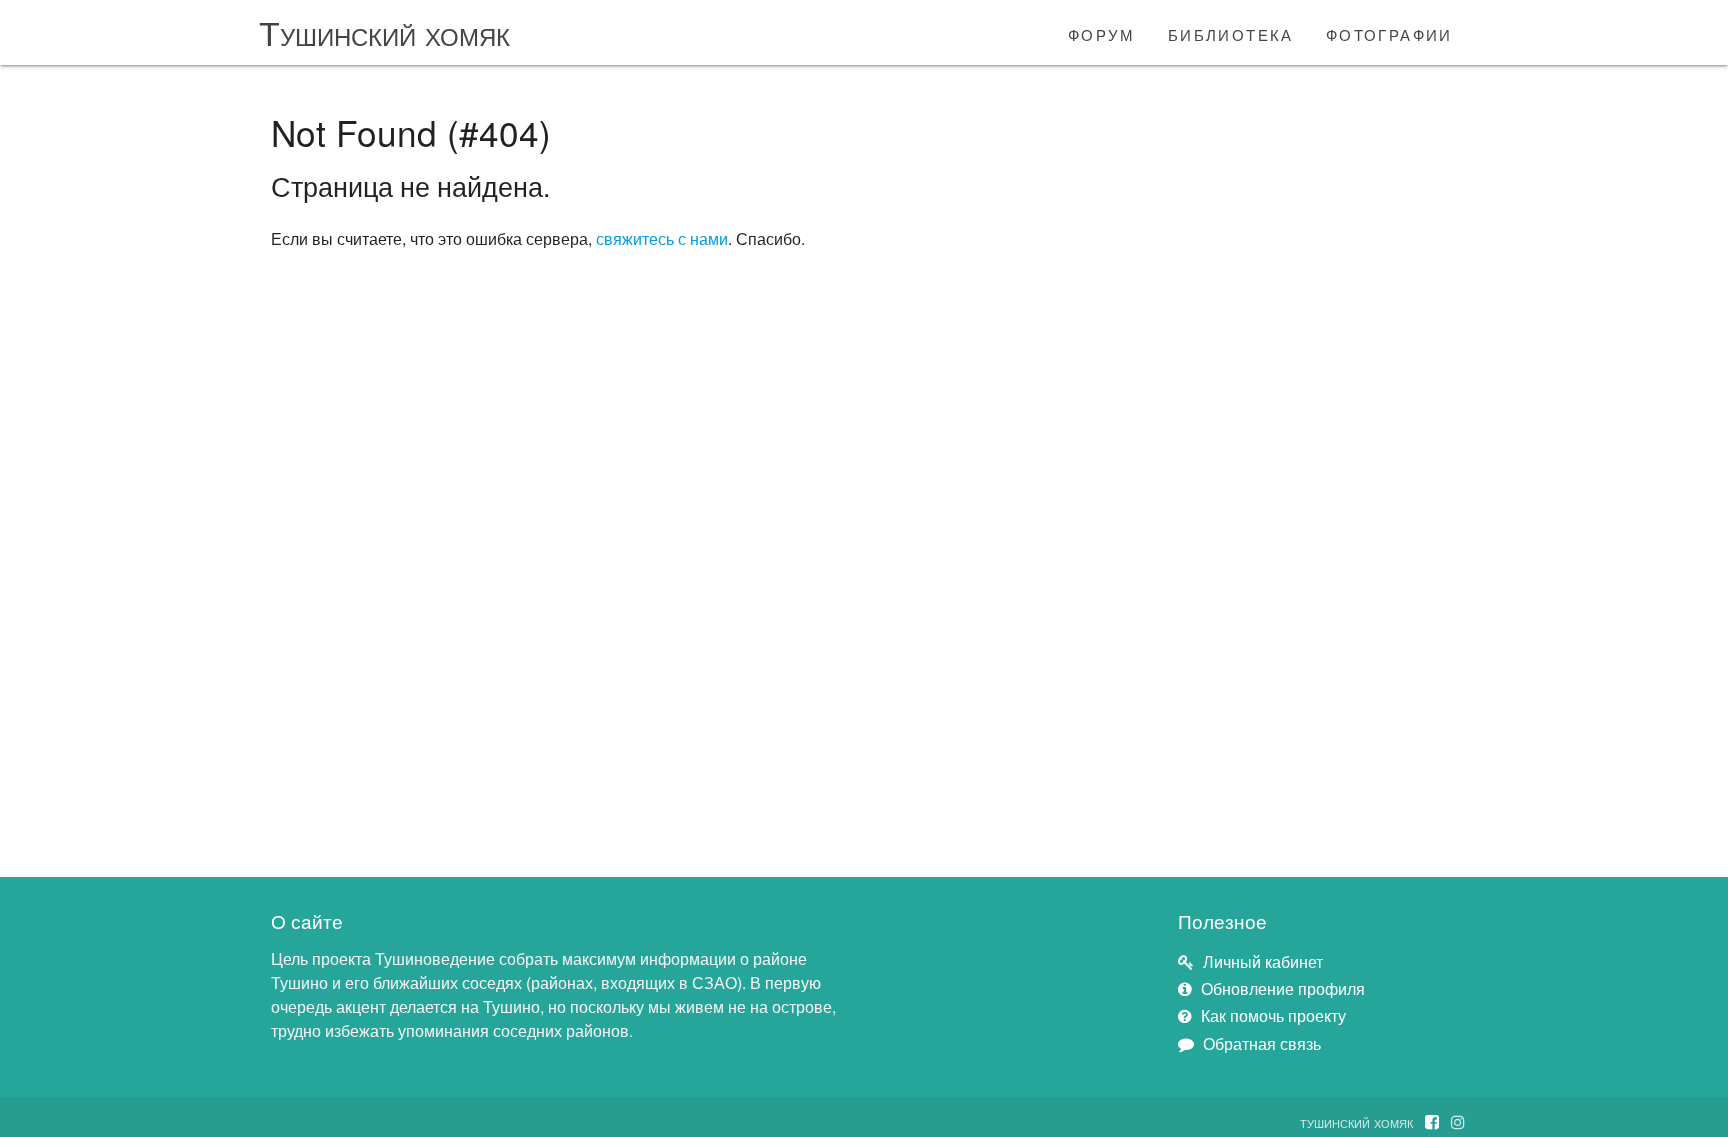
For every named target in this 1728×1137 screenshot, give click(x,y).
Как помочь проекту (1273, 1015)
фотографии (1389, 32)
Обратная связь (1262, 1043)
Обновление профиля (1283, 988)
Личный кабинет (1263, 961)
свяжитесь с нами (662, 238)
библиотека (1231, 32)
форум (1102, 32)
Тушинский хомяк (384, 31)
